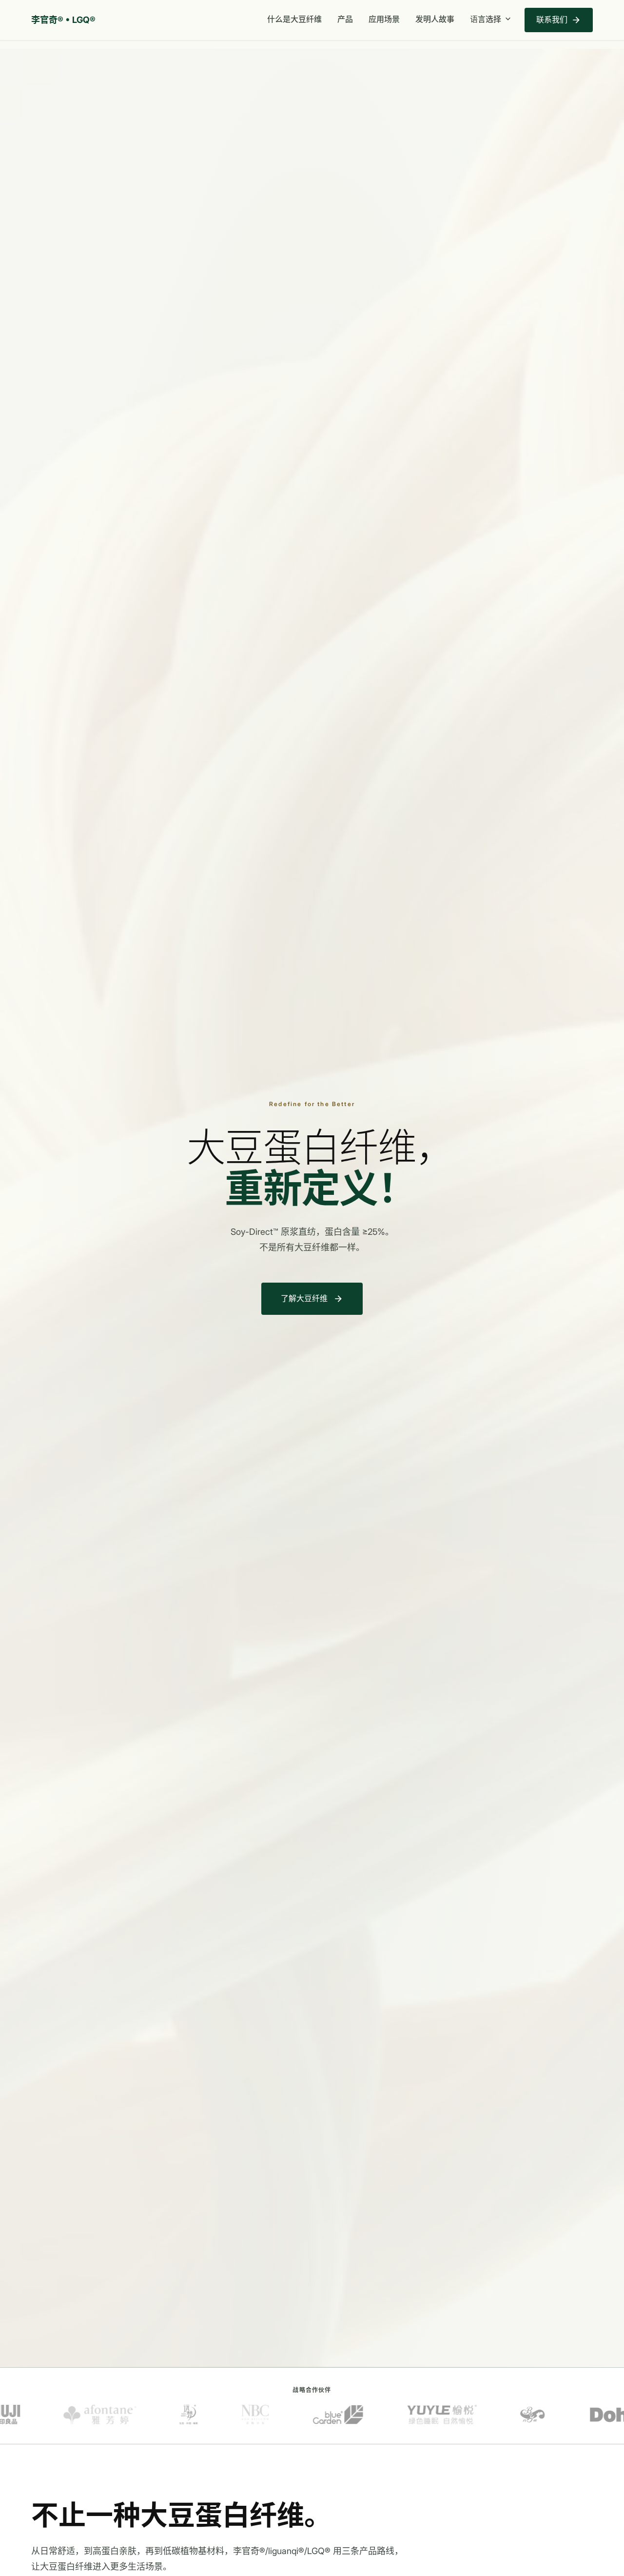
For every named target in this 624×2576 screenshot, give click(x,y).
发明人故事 (435, 19)
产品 (345, 19)
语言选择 (491, 19)
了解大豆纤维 (312, 1299)
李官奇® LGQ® (63, 20)
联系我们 (559, 20)
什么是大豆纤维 (294, 19)
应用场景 (384, 19)
